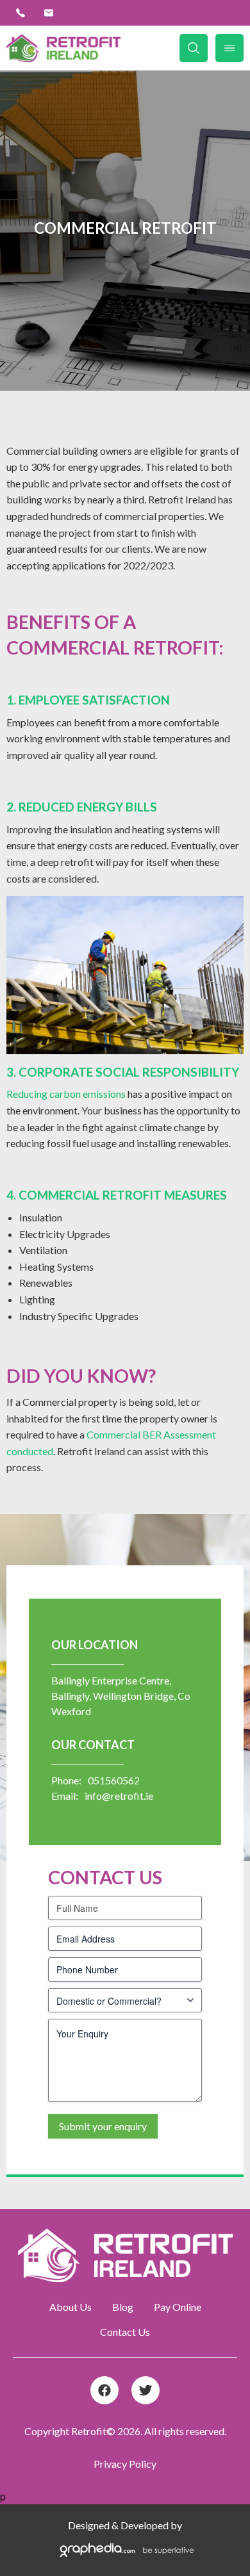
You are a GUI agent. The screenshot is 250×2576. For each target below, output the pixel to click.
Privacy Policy (125, 2464)
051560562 (114, 1780)
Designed (89, 2525)
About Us (71, 2307)
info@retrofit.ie (119, 1796)
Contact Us (125, 2332)
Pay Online (178, 2307)
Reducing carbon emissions (66, 1094)
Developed (145, 2525)
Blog (123, 2307)
